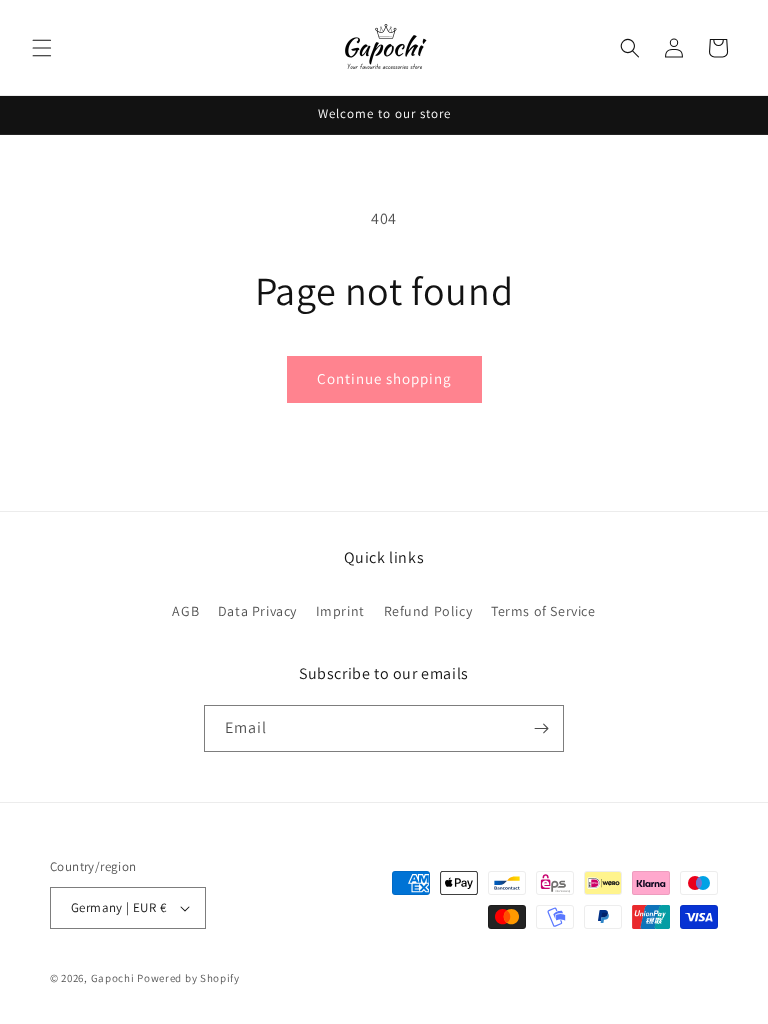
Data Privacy (257, 611)
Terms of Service (543, 611)
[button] (42, 48)
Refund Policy (428, 611)
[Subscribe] (541, 728)
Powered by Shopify (188, 978)
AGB (185, 611)
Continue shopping (384, 378)
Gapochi (113, 978)
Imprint (340, 611)
